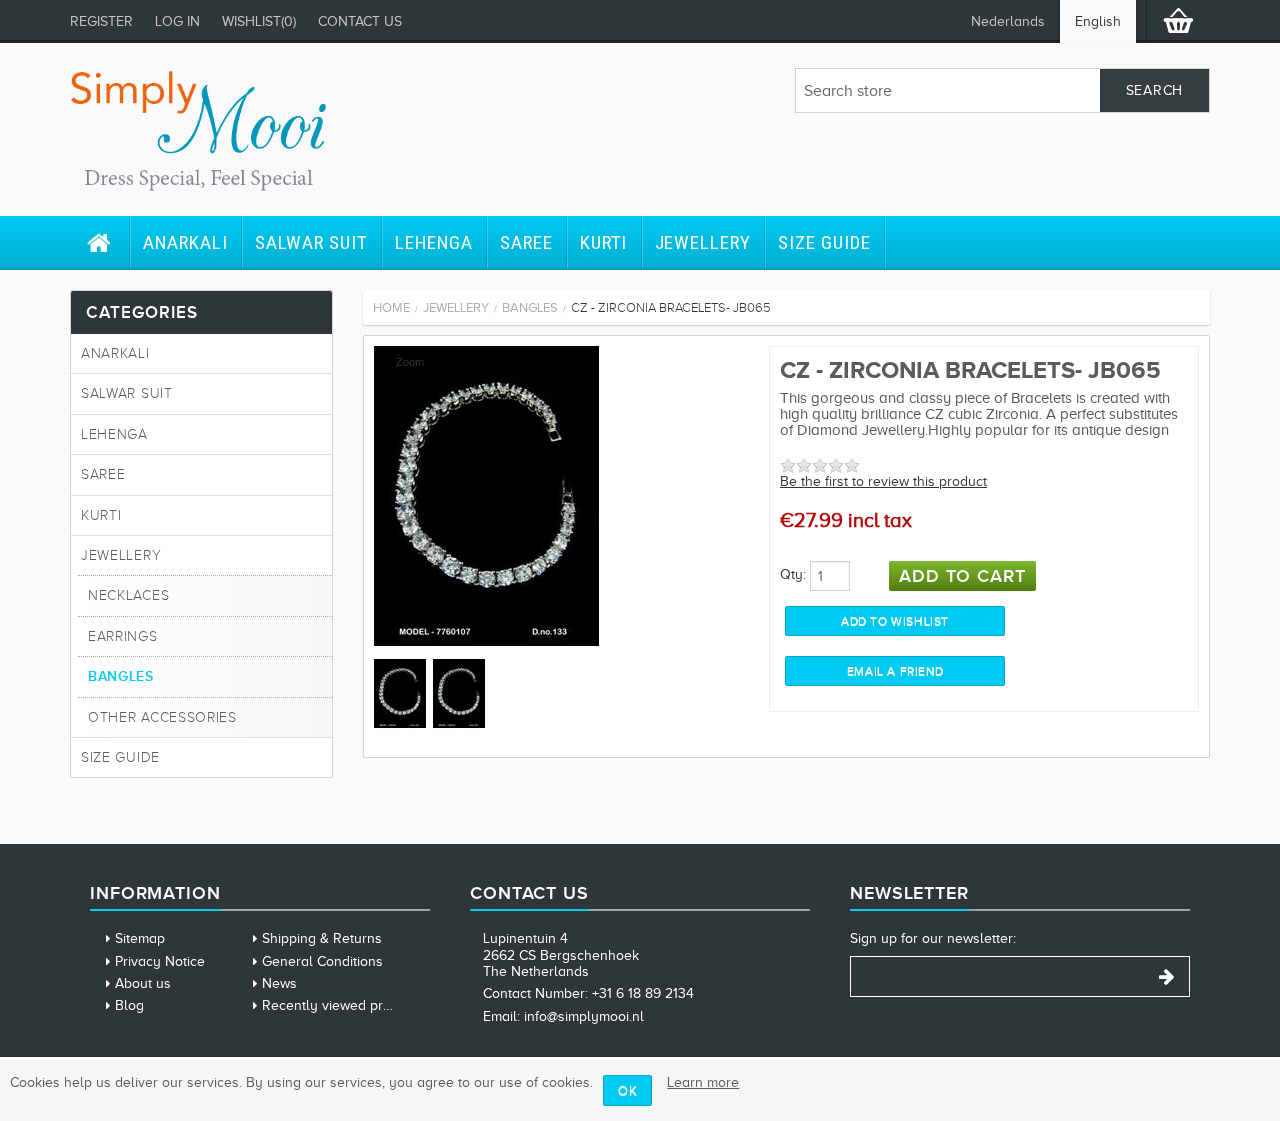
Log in (177, 21)
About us (143, 983)
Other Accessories (162, 717)
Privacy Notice (160, 961)
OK (627, 1090)
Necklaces (128, 595)
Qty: (793, 574)
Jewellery (703, 242)
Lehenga (434, 242)
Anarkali (185, 242)
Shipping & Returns (322, 938)
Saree (526, 242)
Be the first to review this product (883, 481)
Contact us (360, 21)
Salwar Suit (311, 242)
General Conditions (322, 961)
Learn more (703, 1082)
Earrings (123, 636)
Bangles (121, 676)
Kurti (604, 242)
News (279, 983)
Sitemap (140, 938)
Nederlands (1008, 21)
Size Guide (824, 242)
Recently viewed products (343, 1005)
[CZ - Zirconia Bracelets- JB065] (486, 641)
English (1098, 21)
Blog (129, 1005)
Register (101, 21)
